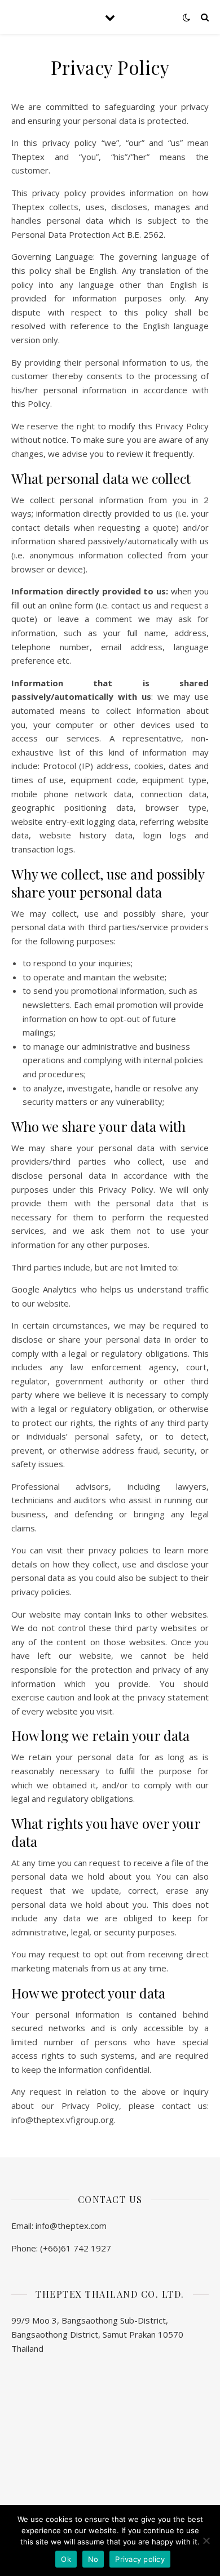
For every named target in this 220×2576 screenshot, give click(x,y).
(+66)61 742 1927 (76, 2248)
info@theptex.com (71, 2226)
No (93, 2559)
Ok (66, 2559)
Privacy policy (140, 2559)
